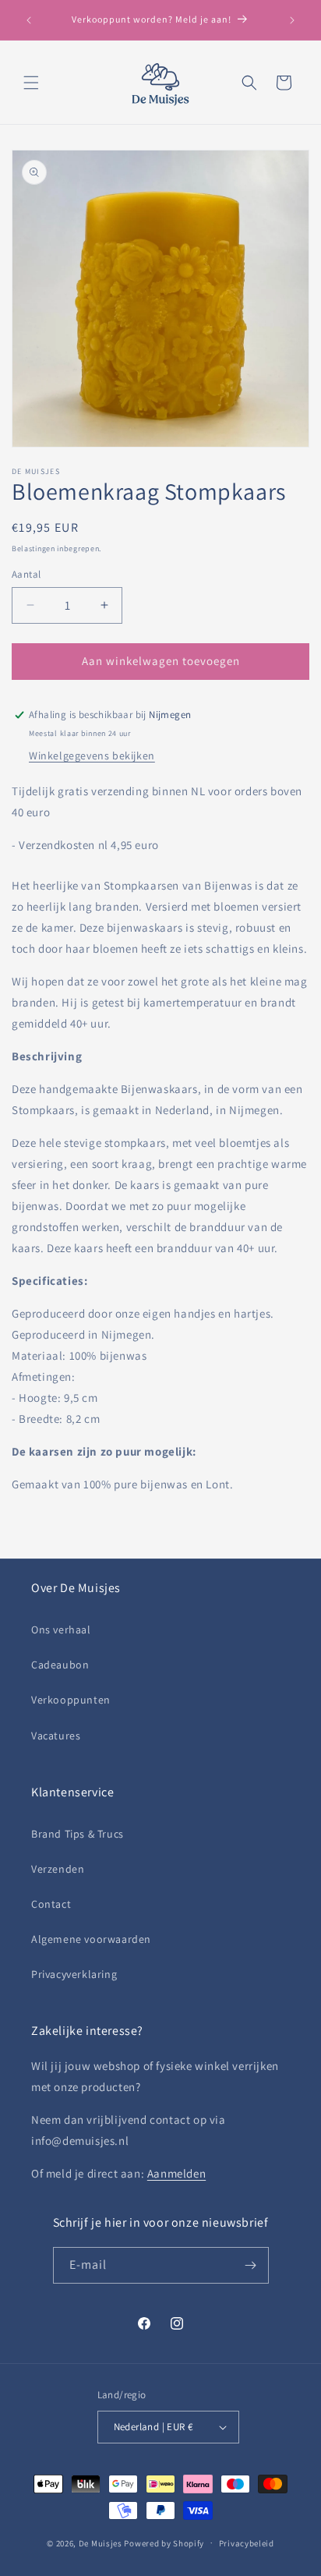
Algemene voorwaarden (91, 1939)
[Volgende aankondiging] (292, 20)
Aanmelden (176, 2173)
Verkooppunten (71, 1700)
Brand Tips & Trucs (78, 1834)
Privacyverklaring (74, 1974)
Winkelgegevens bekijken (92, 755)
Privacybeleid (247, 2543)
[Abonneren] (251, 2265)
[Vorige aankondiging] (29, 20)
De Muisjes (101, 2542)
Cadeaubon (60, 1665)
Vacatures (56, 1736)
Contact (51, 1904)
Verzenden (58, 1869)
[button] (31, 83)
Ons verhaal (61, 1629)
